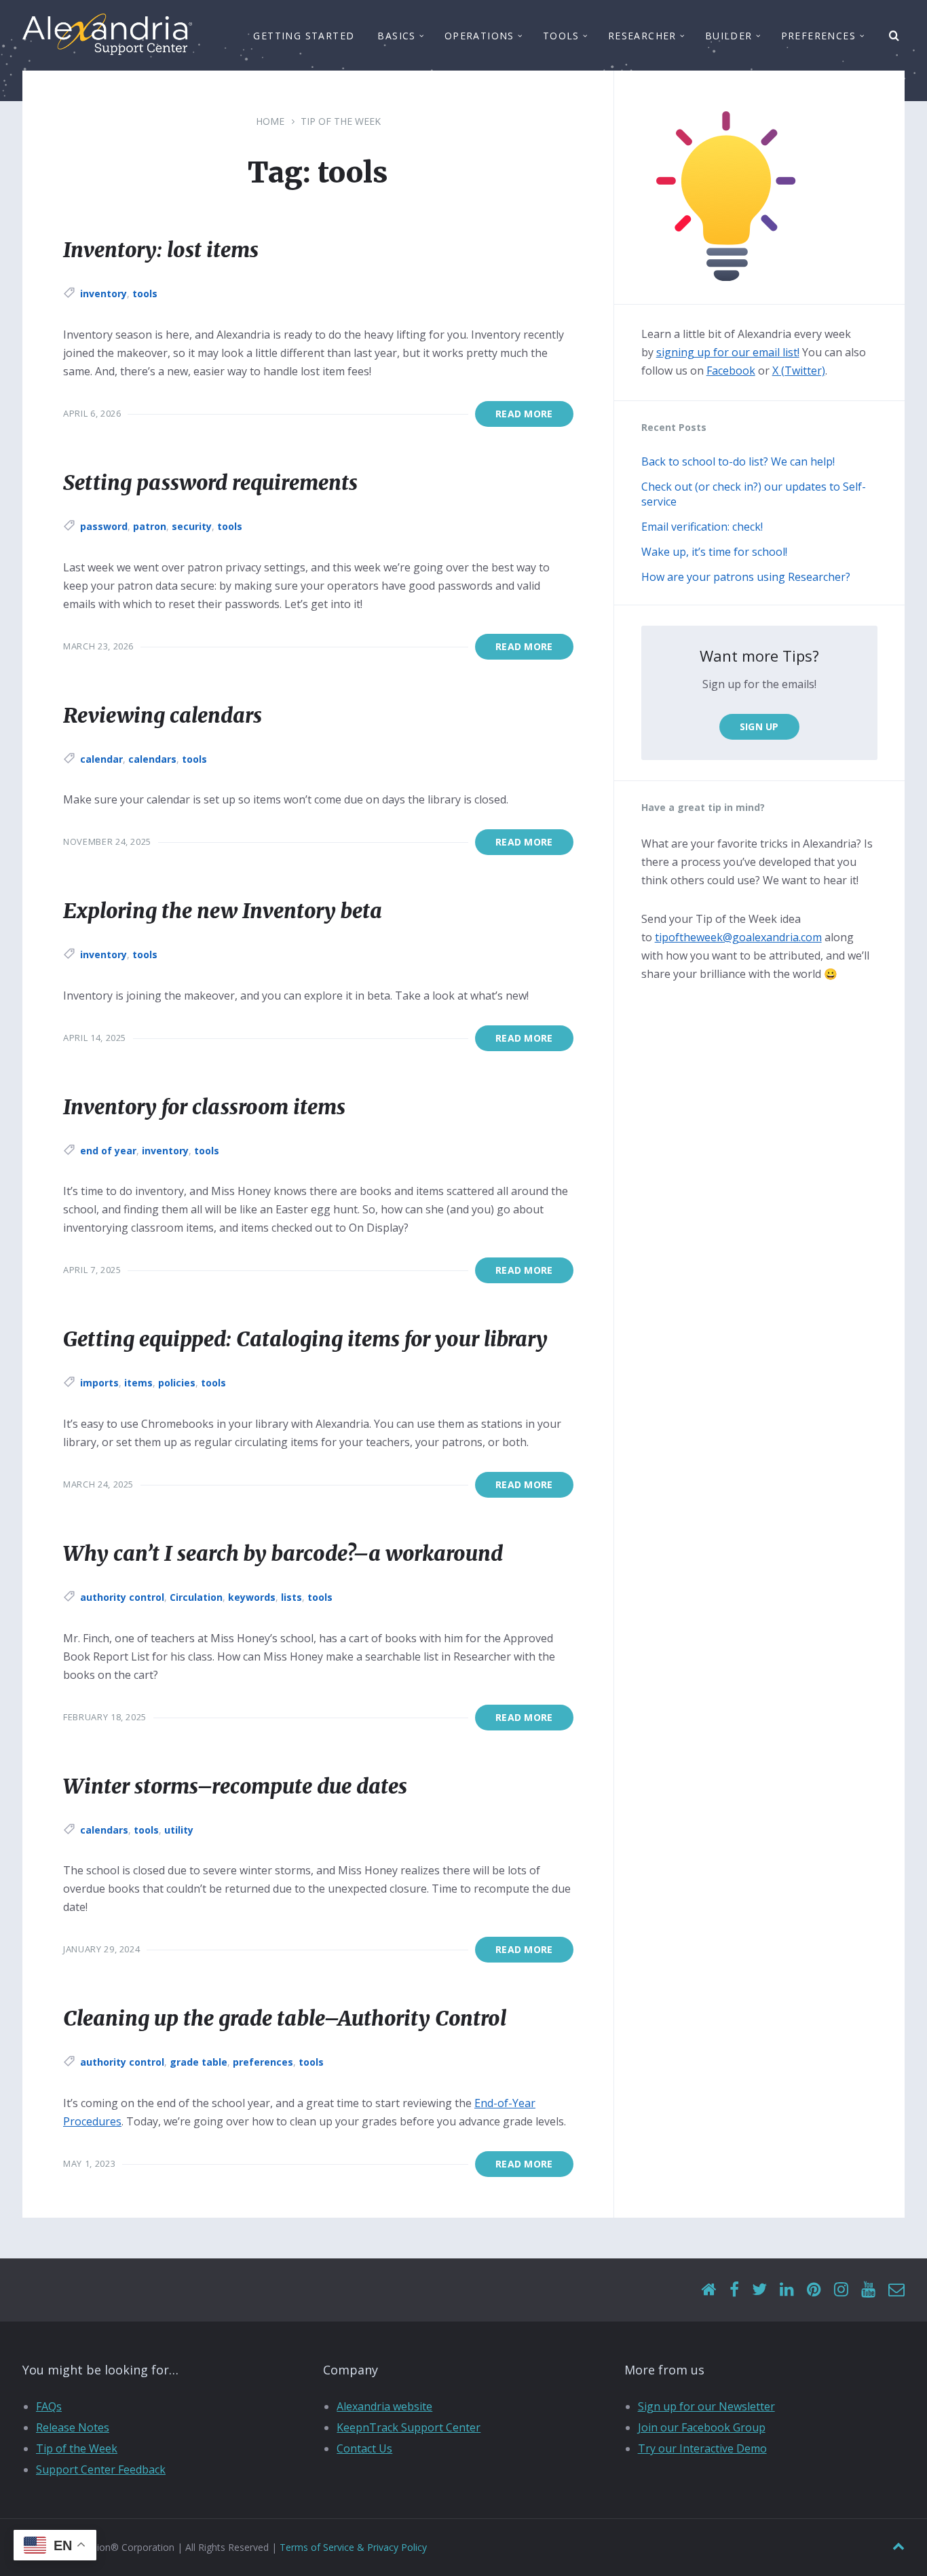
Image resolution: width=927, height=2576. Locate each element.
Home (270, 121)
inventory (103, 293)
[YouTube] (868, 2290)
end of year (108, 1151)
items (138, 1383)
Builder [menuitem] (729, 36)
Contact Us (364, 2448)
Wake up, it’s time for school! (714, 552)
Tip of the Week (341, 121)
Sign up (759, 726)
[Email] (896, 2290)
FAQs (49, 2406)
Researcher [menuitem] (642, 36)
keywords (252, 1597)
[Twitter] (759, 2290)
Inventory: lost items (161, 250)
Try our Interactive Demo (702, 2448)
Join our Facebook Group (702, 2427)
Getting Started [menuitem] (304, 36)
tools (145, 293)
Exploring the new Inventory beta (223, 911)
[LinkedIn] (787, 2290)
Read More (524, 414)
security (192, 526)
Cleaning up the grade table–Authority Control (285, 2018)
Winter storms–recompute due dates (235, 1786)
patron (150, 526)
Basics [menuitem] (396, 36)
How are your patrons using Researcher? (746, 577)
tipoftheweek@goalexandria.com (738, 937)
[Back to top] (898, 2546)
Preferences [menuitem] (818, 36)
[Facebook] (734, 2290)
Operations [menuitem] (479, 36)
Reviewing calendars (163, 715)
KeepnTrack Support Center (409, 2427)
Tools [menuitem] (561, 36)
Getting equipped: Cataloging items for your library (305, 1339)
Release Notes (73, 2427)
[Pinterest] (814, 2290)
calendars (152, 759)
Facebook (731, 371)
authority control (122, 1597)
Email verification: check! (702, 527)
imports (99, 1383)
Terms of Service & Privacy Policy (353, 2547)
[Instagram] (841, 2290)
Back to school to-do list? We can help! (738, 461)
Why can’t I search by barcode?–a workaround (283, 1553)
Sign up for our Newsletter (706, 2406)
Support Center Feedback (101, 2469)
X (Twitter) (799, 371)
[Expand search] (894, 36)
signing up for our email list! (728, 352)
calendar (101, 759)
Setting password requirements (210, 482)
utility (179, 1830)
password (104, 526)
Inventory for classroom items (204, 1107)
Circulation (196, 1597)
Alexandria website (384, 2406)
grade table (198, 2062)
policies (177, 1383)
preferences (263, 2062)
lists (291, 1597)
